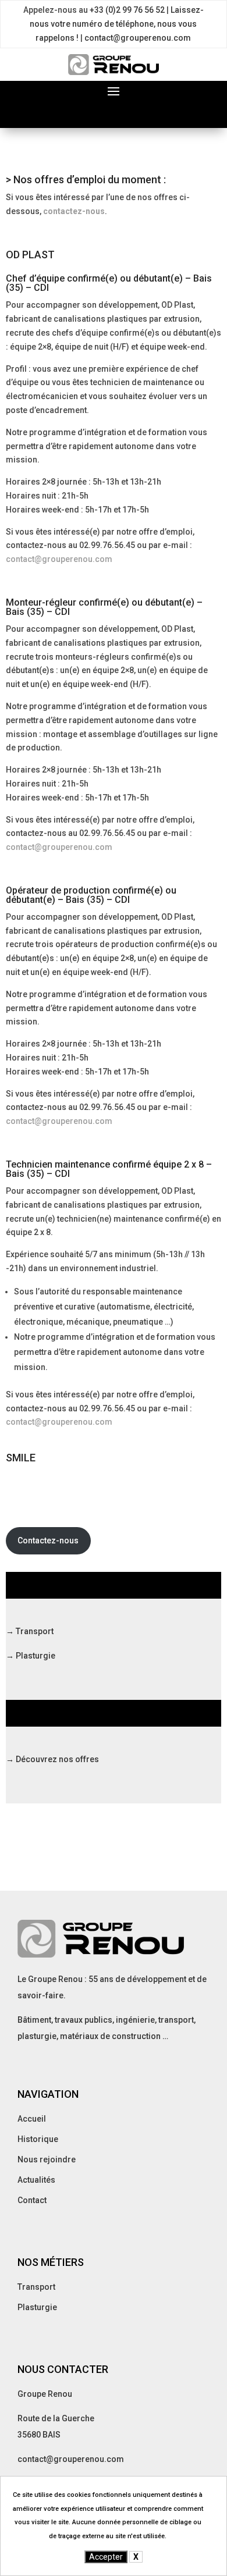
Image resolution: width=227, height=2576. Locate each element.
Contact (32, 2200)
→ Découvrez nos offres (52, 1759)
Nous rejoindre (47, 2159)
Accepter (106, 2557)
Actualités (36, 2180)
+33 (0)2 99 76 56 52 (127, 10)
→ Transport (30, 1631)
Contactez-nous (48, 1540)
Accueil (32, 2119)
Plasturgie (37, 2307)
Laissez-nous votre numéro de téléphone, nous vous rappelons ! (117, 24)
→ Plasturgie (31, 1656)
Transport (36, 2287)
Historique (38, 2139)
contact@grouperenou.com (138, 38)
